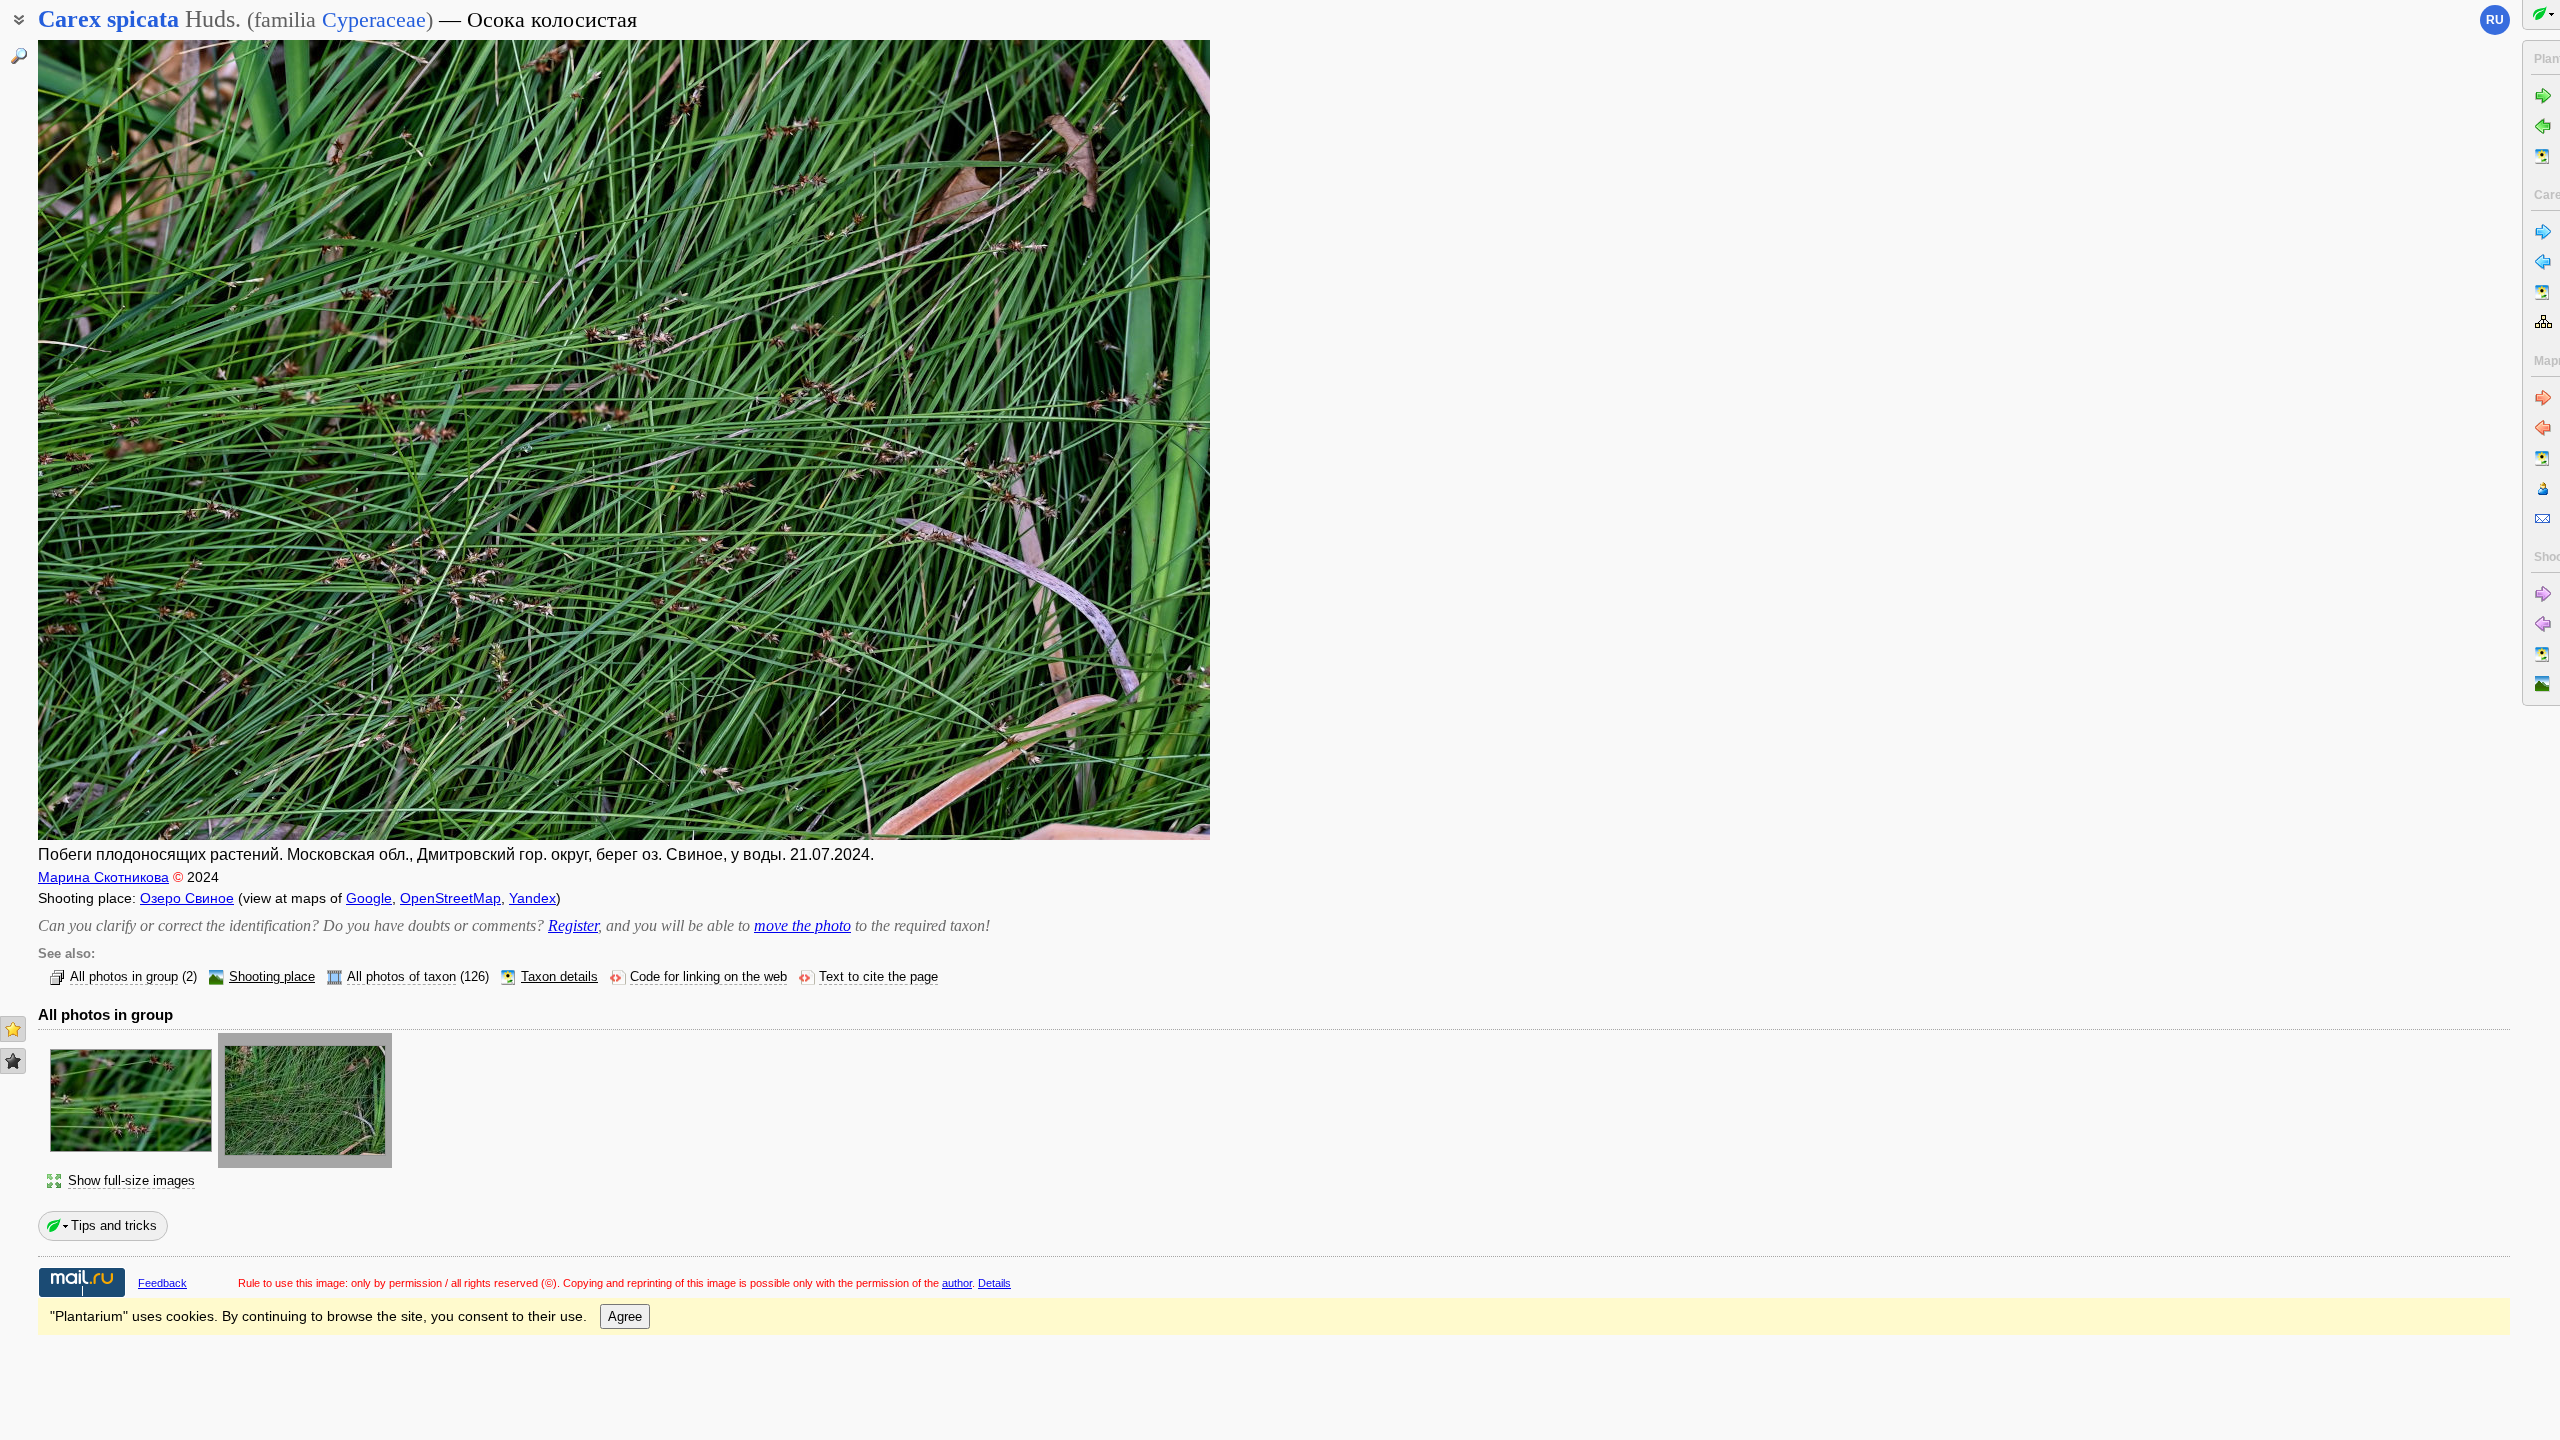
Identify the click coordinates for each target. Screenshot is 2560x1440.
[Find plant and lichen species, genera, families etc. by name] (19, 56)
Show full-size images (131, 1181)
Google (369, 898)
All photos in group (124, 977)
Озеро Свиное (187, 898)
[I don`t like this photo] (13, 1061)
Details (994, 1283)
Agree (625, 1316)
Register (573, 925)
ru (2495, 20)
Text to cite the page (878, 977)
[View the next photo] (1088, 440)
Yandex (532, 898)
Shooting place (272, 977)
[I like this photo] (13, 1029)
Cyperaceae (374, 19)
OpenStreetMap (450, 898)
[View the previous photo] (160, 440)
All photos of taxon (401, 977)
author (957, 1283)
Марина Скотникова (103, 877)
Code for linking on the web (708, 977)
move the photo (802, 925)
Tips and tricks (114, 1225)
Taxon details (559, 977)
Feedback (162, 1283)
